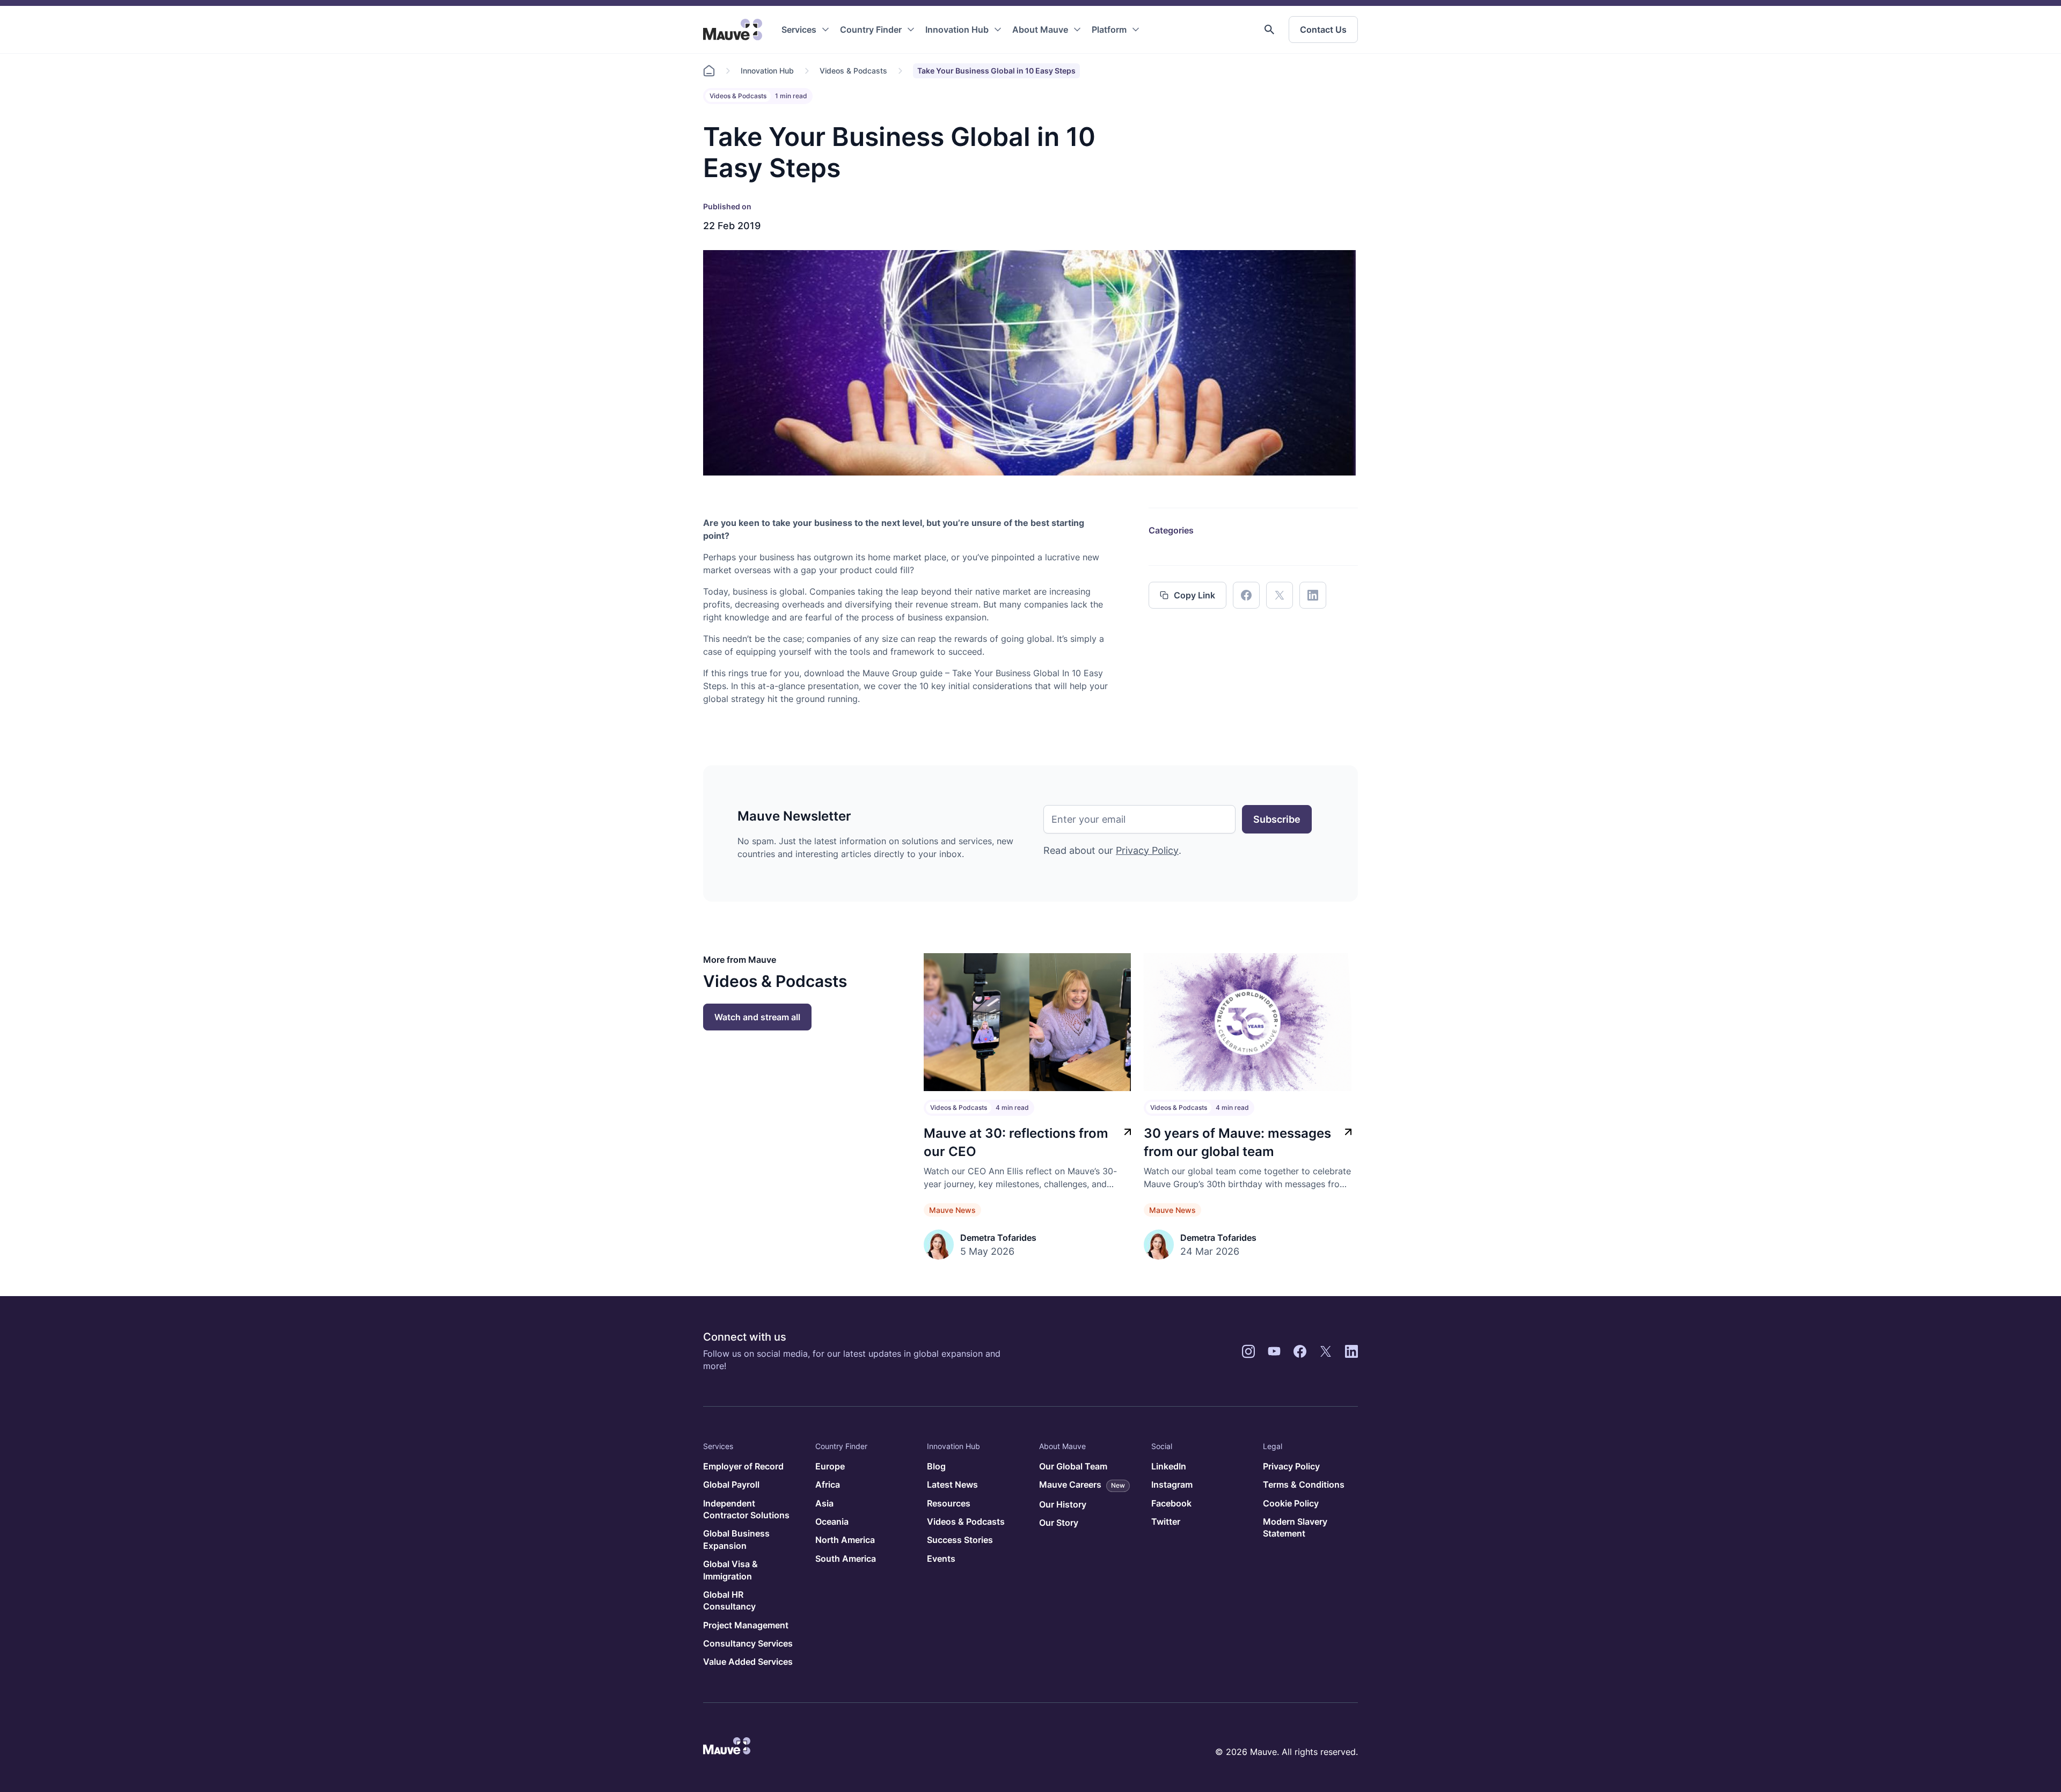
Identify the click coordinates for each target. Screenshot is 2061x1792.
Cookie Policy (1291, 1503)
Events (941, 1559)
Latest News (952, 1484)
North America (845, 1540)
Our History (1063, 1504)
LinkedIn (1169, 1466)
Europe (830, 1466)
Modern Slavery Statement (1295, 1527)
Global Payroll (731, 1484)
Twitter (1166, 1522)
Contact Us (1323, 30)
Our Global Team (1073, 1466)
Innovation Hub (957, 30)
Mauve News (952, 1210)
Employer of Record (743, 1466)
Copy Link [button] (1194, 595)
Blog (936, 1466)
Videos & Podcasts (853, 71)
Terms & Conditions (1304, 1484)
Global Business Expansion (736, 1539)
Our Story (1059, 1523)
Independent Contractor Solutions (746, 1509)
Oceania (832, 1522)
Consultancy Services (748, 1643)
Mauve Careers (1082, 1484)
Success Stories (960, 1540)
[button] (1269, 30)
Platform (1109, 30)
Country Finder (871, 30)
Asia (824, 1503)
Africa (828, 1484)
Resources (949, 1503)
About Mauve (1040, 30)
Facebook (1171, 1503)
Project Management (746, 1625)
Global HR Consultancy (729, 1600)
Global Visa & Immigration (730, 1570)
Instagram (1172, 1484)
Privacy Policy (1147, 850)
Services (799, 30)
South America (846, 1559)
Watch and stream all (757, 1017)
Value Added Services (748, 1662)
